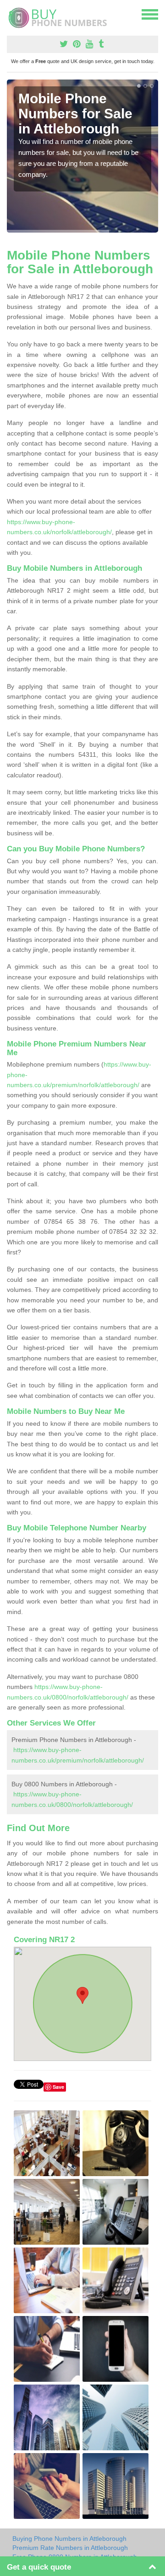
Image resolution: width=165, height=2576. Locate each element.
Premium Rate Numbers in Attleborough (70, 2548)
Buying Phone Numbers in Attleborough (69, 2539)
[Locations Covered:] (11, 14)
